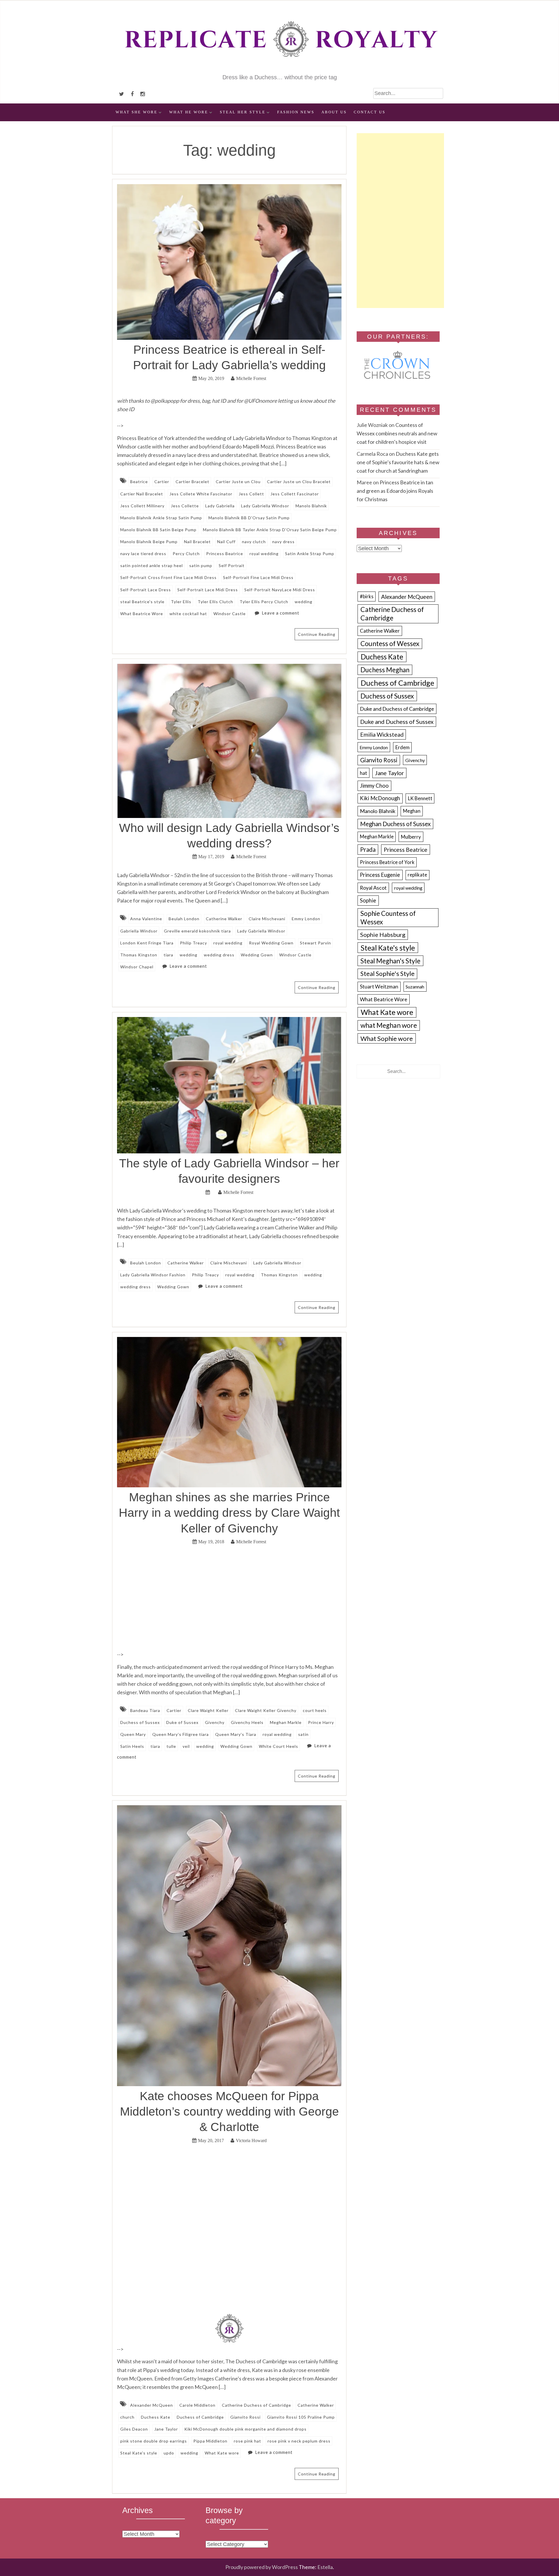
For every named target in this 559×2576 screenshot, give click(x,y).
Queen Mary (133, 1734)
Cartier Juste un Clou (238, 482)
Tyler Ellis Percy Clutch (264, 602)
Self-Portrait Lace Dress (146, 590)
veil (186, 1746)
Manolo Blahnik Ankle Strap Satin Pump (161, 518)
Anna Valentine (146, 919)
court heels (315, 1710)
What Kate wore (222, 2453)
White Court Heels (278, 1746)
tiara (168, 955)
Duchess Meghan (385, 670)
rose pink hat (247, 2441)
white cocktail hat (188, 614)
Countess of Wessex (390, 644)
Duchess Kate (156, 2417)
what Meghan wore (389, 1025)
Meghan (412, 811)
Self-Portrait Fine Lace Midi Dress (258, 577)
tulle (171, 1746)
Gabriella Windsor (139, 931)
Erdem (403, 747)
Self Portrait (232, 565)
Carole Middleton (197, 2405)
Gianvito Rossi (245, 2417)
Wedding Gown (257, 955)
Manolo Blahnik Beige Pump (149, 542)
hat (363, 773)
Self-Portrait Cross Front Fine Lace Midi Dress (168, 577)
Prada (368, 849)
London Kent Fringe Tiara (147, 943)
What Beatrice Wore (142, 614)
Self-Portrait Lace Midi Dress (208, 590)
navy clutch (254, 542)
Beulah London (184, 919)
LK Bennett (420, 798)
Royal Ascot (373, 888)
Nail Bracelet (197, 542)
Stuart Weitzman (379, 987)
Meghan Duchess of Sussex (395, 824)
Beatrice (139, 482)
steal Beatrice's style (142, 602)
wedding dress (219, 955)
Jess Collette (185, 506)
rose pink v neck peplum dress (299, 2441)
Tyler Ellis (181, 602)
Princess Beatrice (225, 554)
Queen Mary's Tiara (236, 1734)
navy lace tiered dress (143, 554)
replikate (417, 875)
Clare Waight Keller (208, 1710)
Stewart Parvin (315, 943)
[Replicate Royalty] (279, 69)
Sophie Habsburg (383, 935)
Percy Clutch (186, 554)
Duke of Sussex (182, 1722)
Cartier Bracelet (192, 482)
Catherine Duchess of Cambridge (256, 2405)
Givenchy (215, 1722)
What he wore (189, 112)
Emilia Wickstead (382, 734)
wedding (304, 602)
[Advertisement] (400, 221)
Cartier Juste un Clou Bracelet (299, 482)
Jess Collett (251, 494)
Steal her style (243, 112)
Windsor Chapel (137, 967)
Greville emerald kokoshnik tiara (197, 931)
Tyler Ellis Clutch (215, 602)
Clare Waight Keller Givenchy (266, 1710)
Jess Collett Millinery (142, 506)
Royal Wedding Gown (271, 943)
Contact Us (370, 112)
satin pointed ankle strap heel (152, 565)
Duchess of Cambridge (200, 2417)
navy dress (283, 542)
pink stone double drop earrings (154, 2441)
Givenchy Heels (247, 1722)
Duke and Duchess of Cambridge (397, 709)
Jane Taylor (166, 2429)
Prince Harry (321, 1722)
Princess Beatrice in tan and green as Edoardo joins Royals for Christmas (395, 491)
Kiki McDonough (380, 798)
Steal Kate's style (139, 2453)
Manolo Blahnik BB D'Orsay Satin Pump (249, 518)
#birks (367, 597)
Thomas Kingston (139, 955)
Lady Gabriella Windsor (265, 506)
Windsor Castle (230, 614)
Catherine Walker (224, 919)
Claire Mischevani (267, 919)
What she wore (137, 112)
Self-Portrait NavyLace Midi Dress (280, 590)
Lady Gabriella (220, 506)
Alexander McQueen (152, 2405)
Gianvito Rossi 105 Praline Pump (301, 2417)
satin (303, 1734)
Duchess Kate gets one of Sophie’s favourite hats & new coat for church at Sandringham (398, 462)
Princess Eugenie (380, 875)
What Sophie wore (387, 1038)
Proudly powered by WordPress (262, 2567)
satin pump (201, 565)
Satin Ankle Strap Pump (310, 554)
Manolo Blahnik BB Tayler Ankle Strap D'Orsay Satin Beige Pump (270, 530)
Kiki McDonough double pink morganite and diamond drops (245, 2429)
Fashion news (296, 112)
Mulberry (411, 837)
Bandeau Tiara (145, 1710)
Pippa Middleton (210, 2441)
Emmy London (306, 919)
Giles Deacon (134, 2429)
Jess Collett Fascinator (295, 494)
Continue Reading (317, 634)
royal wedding (264, 554)
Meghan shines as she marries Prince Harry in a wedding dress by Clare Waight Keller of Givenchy (229, 1513)
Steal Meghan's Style (390, 961)
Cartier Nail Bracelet (142, 494)
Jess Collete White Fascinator (201, 494)
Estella (325, 2567)
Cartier (162, 482)
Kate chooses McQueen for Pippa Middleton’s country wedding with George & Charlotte (229, 2112)
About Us (334, 112)
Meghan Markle (286, 1722)
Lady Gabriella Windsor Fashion (153, 1275)
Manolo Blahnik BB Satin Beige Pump (158, 530)
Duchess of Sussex (140, 1722)
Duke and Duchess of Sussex (397, 722)
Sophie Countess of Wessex (388, 918)
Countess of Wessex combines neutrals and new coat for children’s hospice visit (397, 433)
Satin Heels (132, 1746)
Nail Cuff (226, 542)
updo (169, 2453)
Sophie (368, 900)
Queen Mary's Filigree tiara (181, 1734)
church (127, 2417)
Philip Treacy (193, 943)
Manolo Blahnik (311, 506)
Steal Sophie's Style (388, 974)
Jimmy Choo (374, 786)
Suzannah (415, 987)
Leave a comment (281, 613)
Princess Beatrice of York (387, 862)
